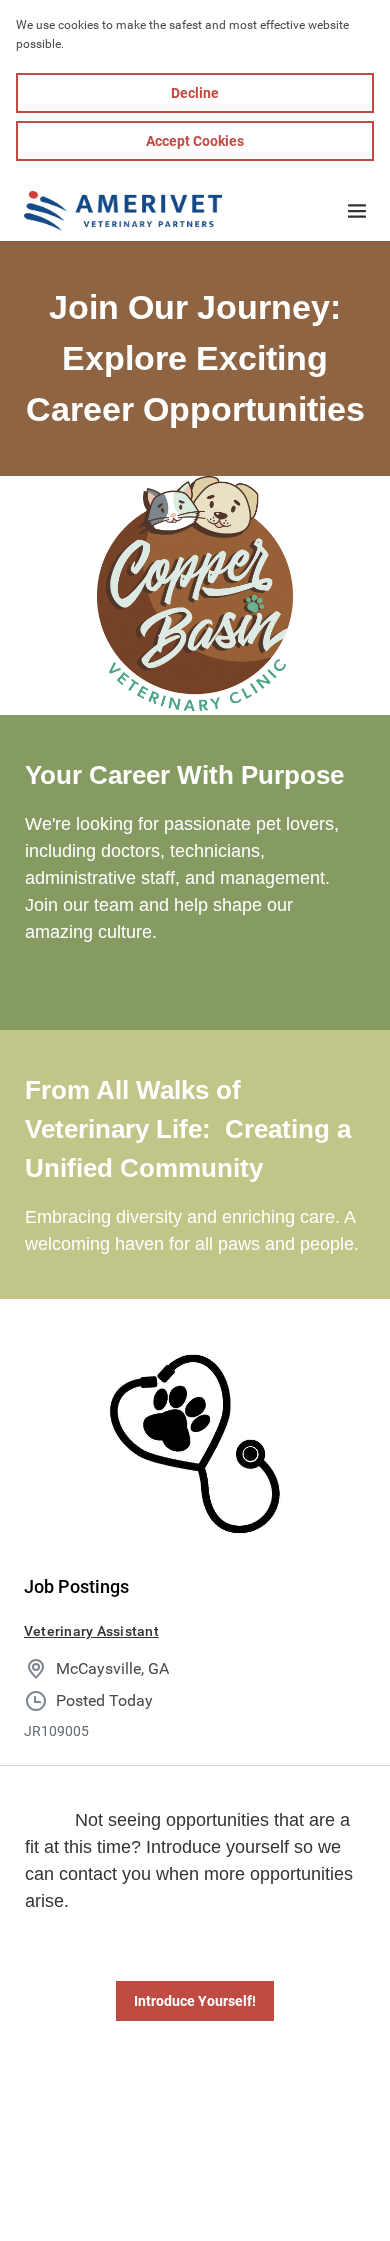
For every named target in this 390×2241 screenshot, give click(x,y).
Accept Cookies (195, 141)
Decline (195, 93)
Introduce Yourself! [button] (195, 2001)
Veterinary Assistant (91, 1631)
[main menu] (357, 211)
